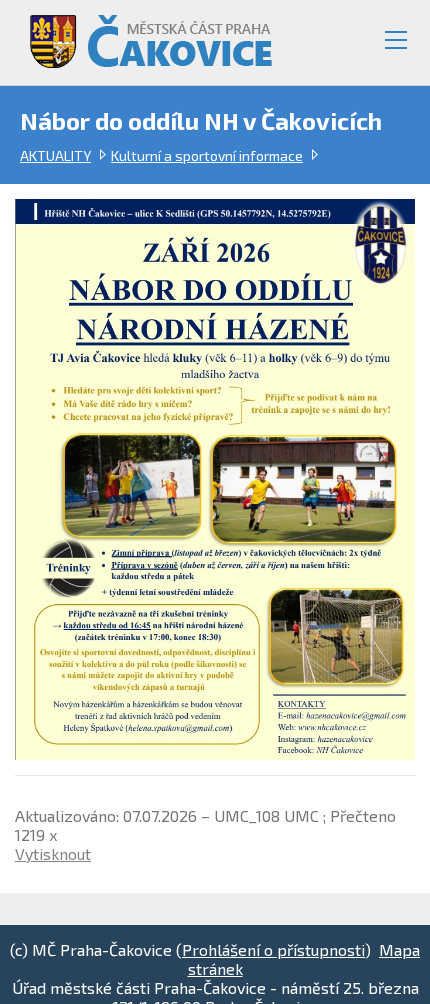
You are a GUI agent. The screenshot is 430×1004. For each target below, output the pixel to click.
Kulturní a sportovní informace (207, 155)
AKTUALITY (55, 155)
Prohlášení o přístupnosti (273, 949)
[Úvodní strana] (142, 33)
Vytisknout (53, 853)
